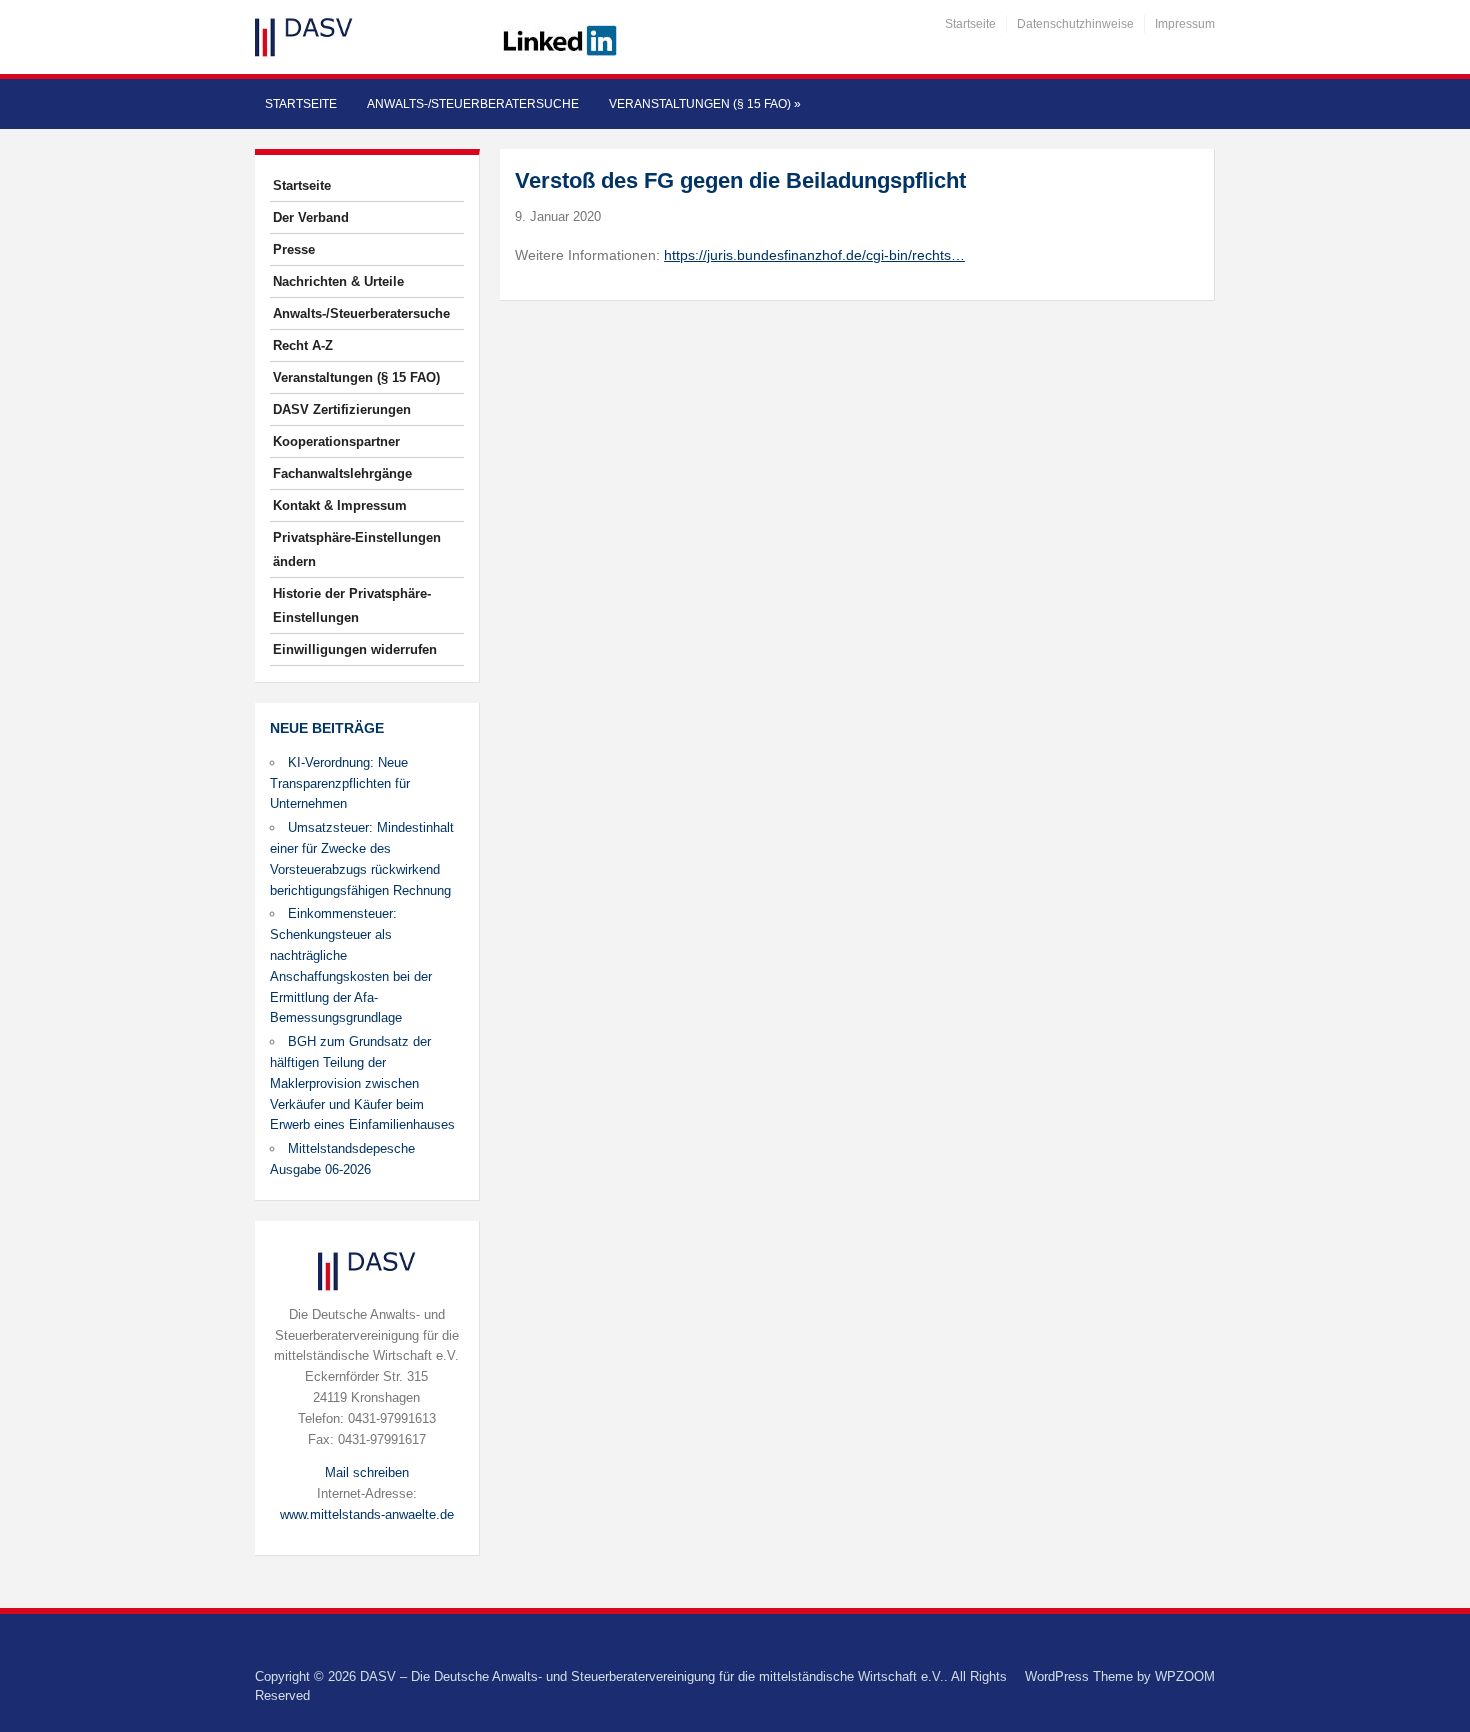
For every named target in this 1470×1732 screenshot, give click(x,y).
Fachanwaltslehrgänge (342, 473)
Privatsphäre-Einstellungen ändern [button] (357, 549)
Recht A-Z (303, 345)
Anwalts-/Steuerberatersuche (473, 104)
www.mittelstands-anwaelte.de (367, 1514)
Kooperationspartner (336, 441)
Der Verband (311, 217)
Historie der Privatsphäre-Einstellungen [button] (352, 605)
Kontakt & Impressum (340, 505)
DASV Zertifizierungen (342, 409)
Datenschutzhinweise (1075, 24)
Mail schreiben (367, 1472)
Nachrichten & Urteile (338, 281)
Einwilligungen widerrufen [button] (355, 649)
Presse (294, 249)
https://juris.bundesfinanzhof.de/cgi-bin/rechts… (814, 255)
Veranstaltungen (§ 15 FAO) (705, 104)
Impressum (1185, 24)
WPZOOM (1185, 1676)
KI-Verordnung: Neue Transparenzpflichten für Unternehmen (340, 783)
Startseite (970, 24)
